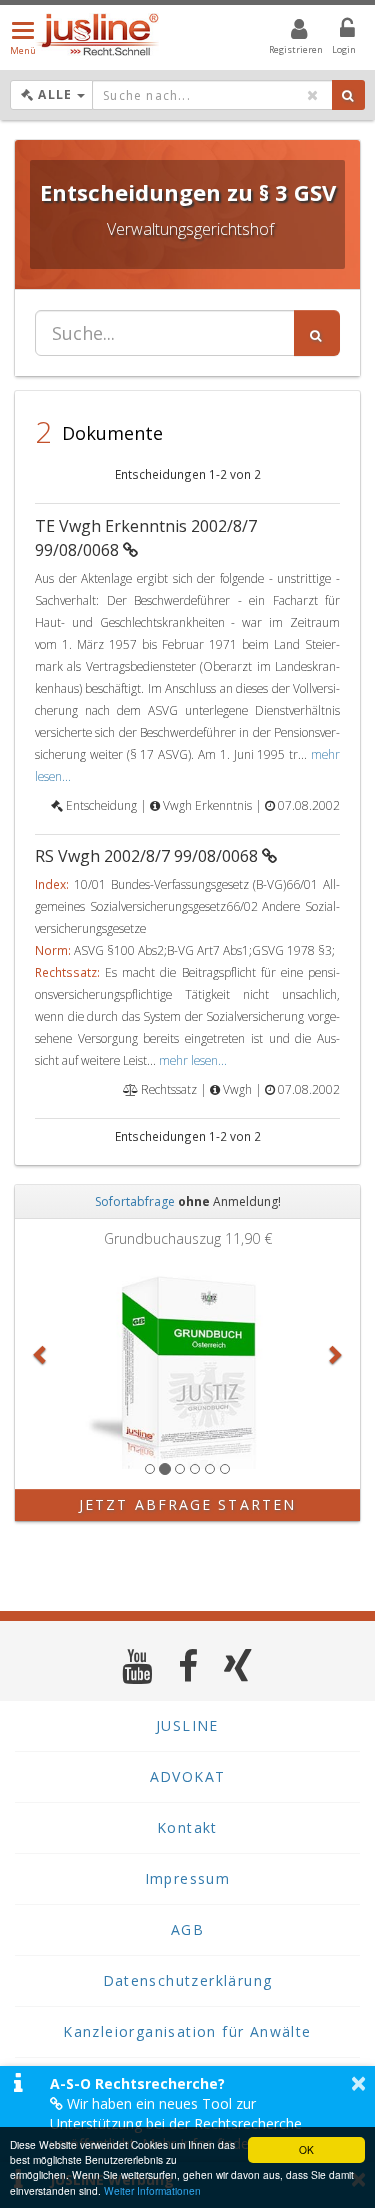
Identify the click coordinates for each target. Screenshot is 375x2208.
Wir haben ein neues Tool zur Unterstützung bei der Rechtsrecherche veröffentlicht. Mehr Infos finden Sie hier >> (189, 2123)
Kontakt (187, 1827)
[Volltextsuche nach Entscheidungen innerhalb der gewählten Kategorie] (317, 333)
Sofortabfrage (135, 1201)
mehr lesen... (193, 1060)
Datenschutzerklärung (188, 1980)
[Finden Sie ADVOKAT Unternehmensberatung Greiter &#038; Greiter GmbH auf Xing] (238, 1665)
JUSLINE (187, 1725)
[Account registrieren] (286, 32)
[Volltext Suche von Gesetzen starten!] (348, 95)
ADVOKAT (188, 1776)
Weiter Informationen (152, 2190)
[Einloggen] (335, 32)
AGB (187, 1929)
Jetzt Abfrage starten (187, 1504)
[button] (41, 1354)
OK (306, 2149)
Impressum (188, 1878)
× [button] (358, 2083)
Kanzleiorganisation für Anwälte (187, 2031)
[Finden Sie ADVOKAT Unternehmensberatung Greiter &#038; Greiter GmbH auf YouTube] (137, 1665)
